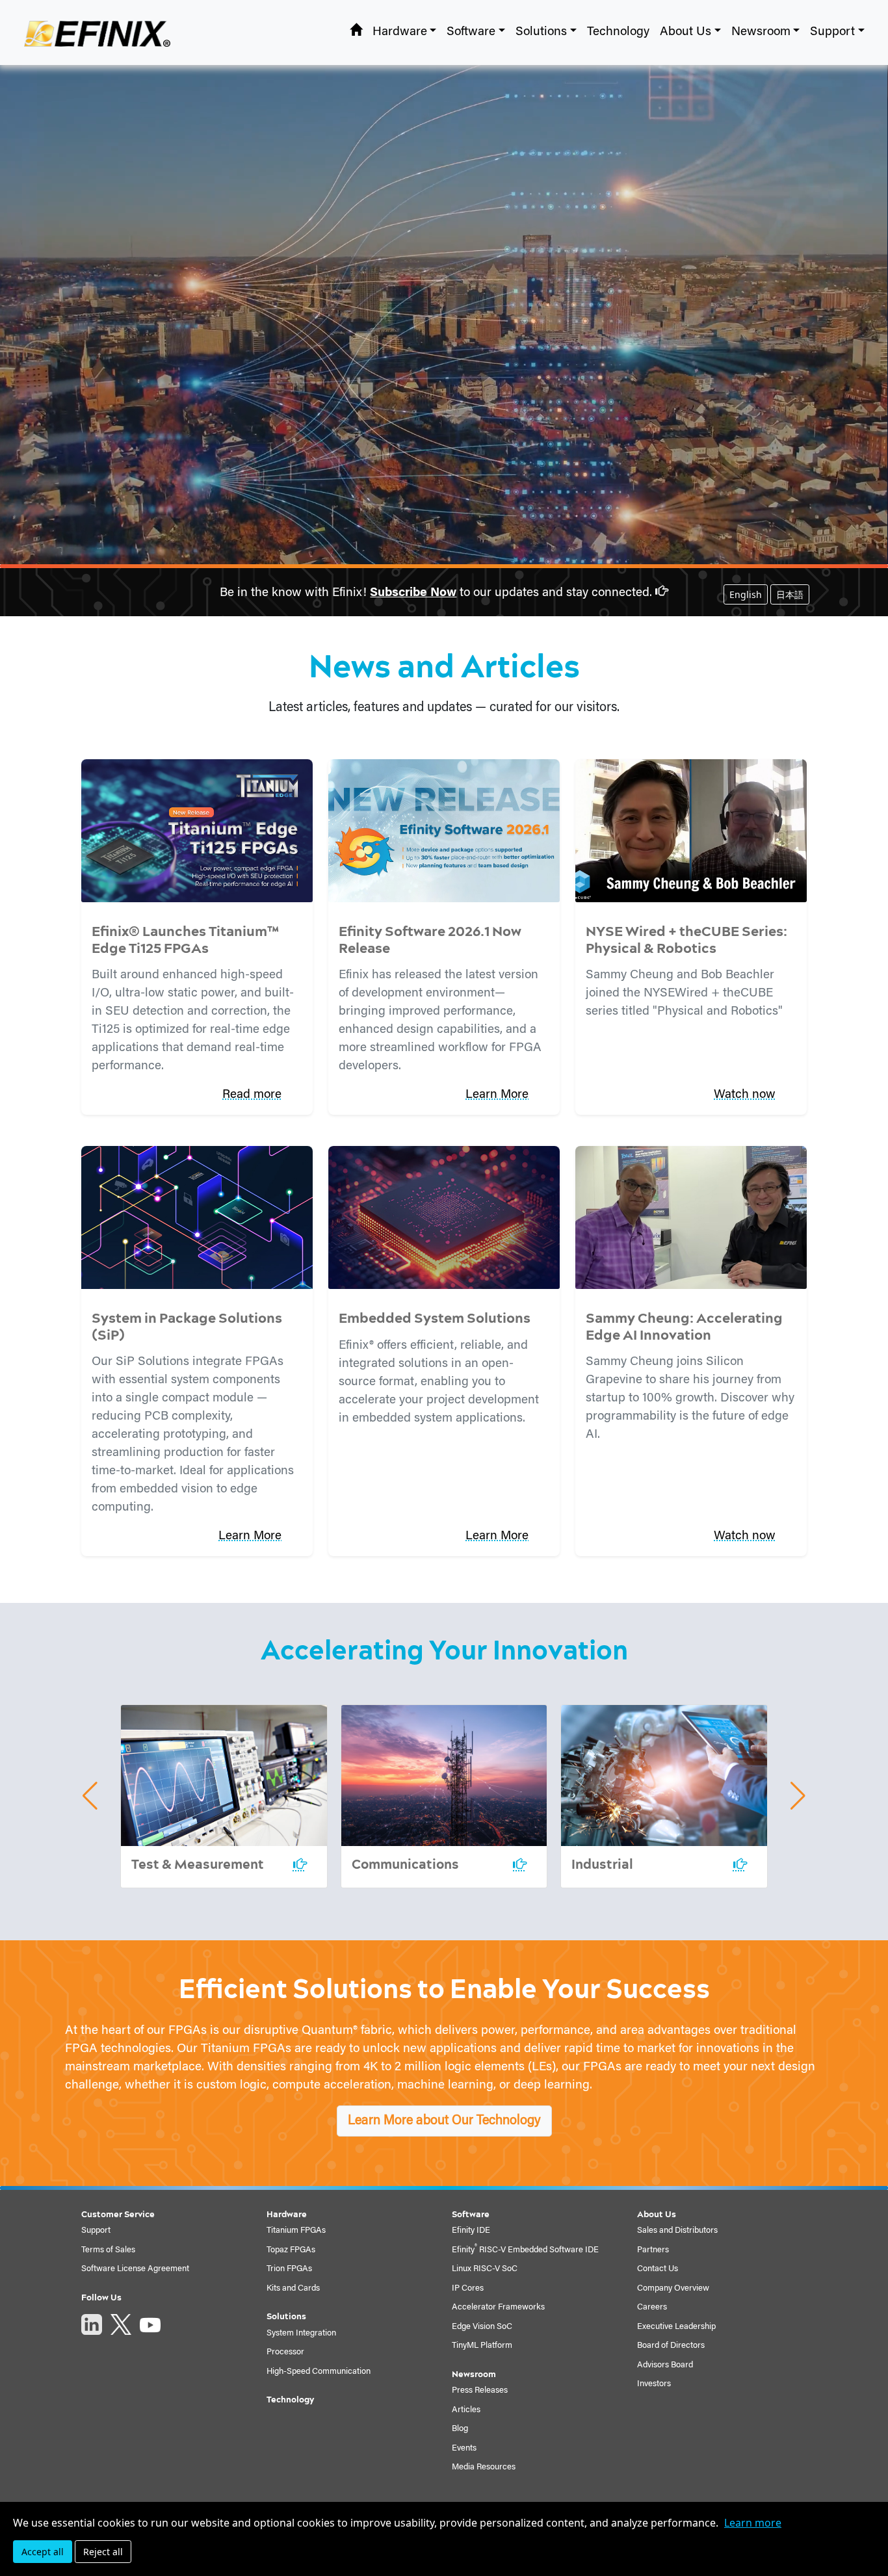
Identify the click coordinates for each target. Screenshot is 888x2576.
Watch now (745, 1095)
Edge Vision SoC (482, 2327)
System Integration (301, 2333)
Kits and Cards (293, 2288)
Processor (285, 2352)
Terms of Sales (108, 2250)
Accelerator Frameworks (498, 2307)
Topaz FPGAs (291, 2250)
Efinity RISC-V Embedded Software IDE (525, 2250)
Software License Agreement (135, 2269)
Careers (652, 2307)
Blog (460, 2429)
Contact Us (658, 2269)
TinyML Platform (482, 2346)
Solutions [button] (541, 32)
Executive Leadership (676, 2327)
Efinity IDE (471, 2231)
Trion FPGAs (289, 2269)
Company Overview (673, 2288)
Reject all (103, 2552)
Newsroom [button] (761, 32)
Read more (252, 1095)
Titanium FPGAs (296, 2231)
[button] (90, 1796)
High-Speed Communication (319, 2372)
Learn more (753, 2523)
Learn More (497, 1095)
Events (464, 2448)
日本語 (790, 594)
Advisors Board (665, 2365)
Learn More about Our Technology (444, 2121)
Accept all (43, 2552)
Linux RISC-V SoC (485, 2269)
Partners (653, 2250)
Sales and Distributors (677, 2231)
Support (96, 2231)
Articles (466, 2410)
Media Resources (484, 2467)
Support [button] (832, 32)
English (746, 594)
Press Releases (480, 2390)
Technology (618, 32)
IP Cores (468, 2288)
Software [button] (471, 32)
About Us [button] (686, 32)
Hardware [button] (400, 32)
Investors (654, 2384)
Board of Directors (671, 2346)
